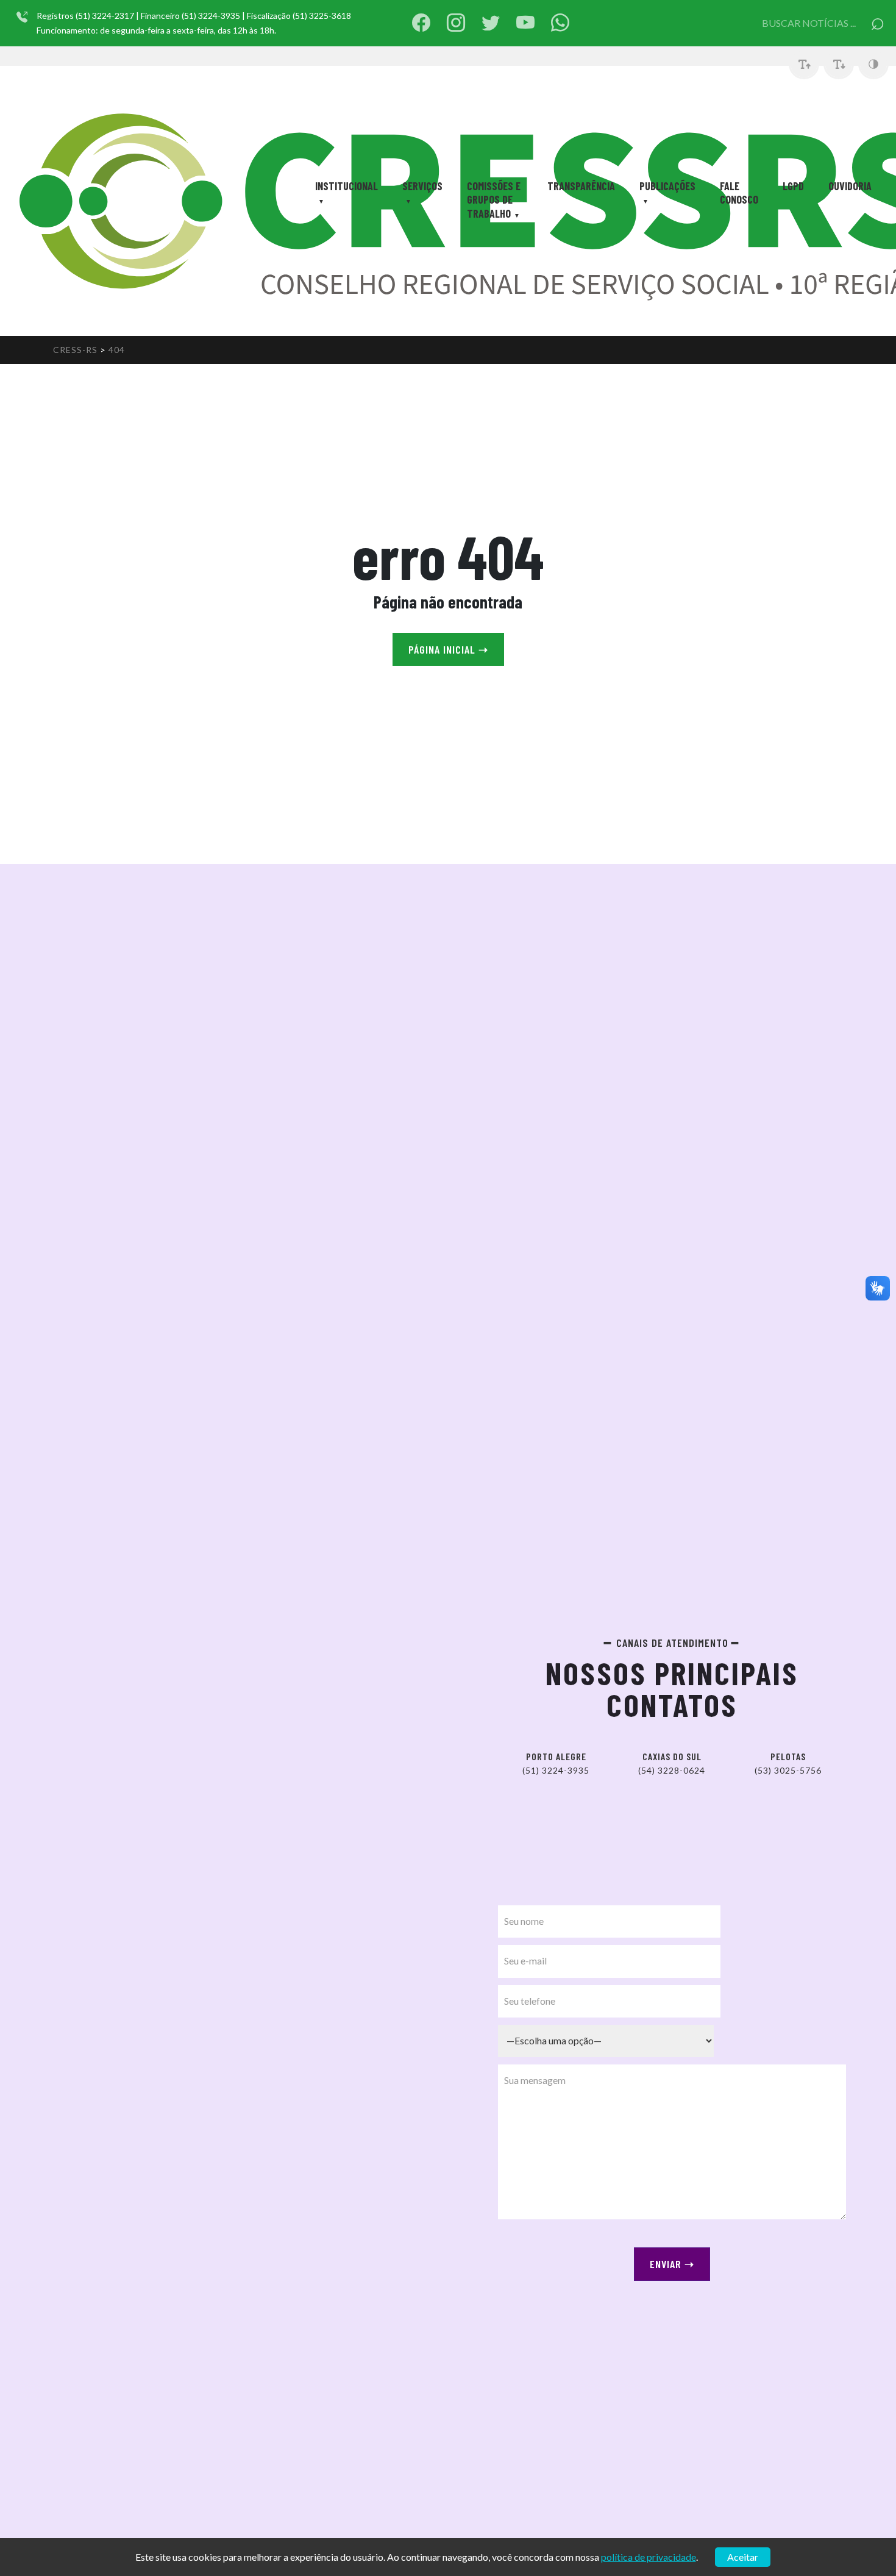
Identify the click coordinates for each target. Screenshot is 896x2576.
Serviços (422, 186)
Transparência (581, 186)
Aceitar (743, 2557)
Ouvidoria (850, 186)
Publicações (667, 186)
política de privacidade (649, 2557)
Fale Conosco (739, 193)
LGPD (793, 186)
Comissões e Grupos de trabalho (494, 200)
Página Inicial (448, 649)
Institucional (347, 186)
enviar (672, 2264)
